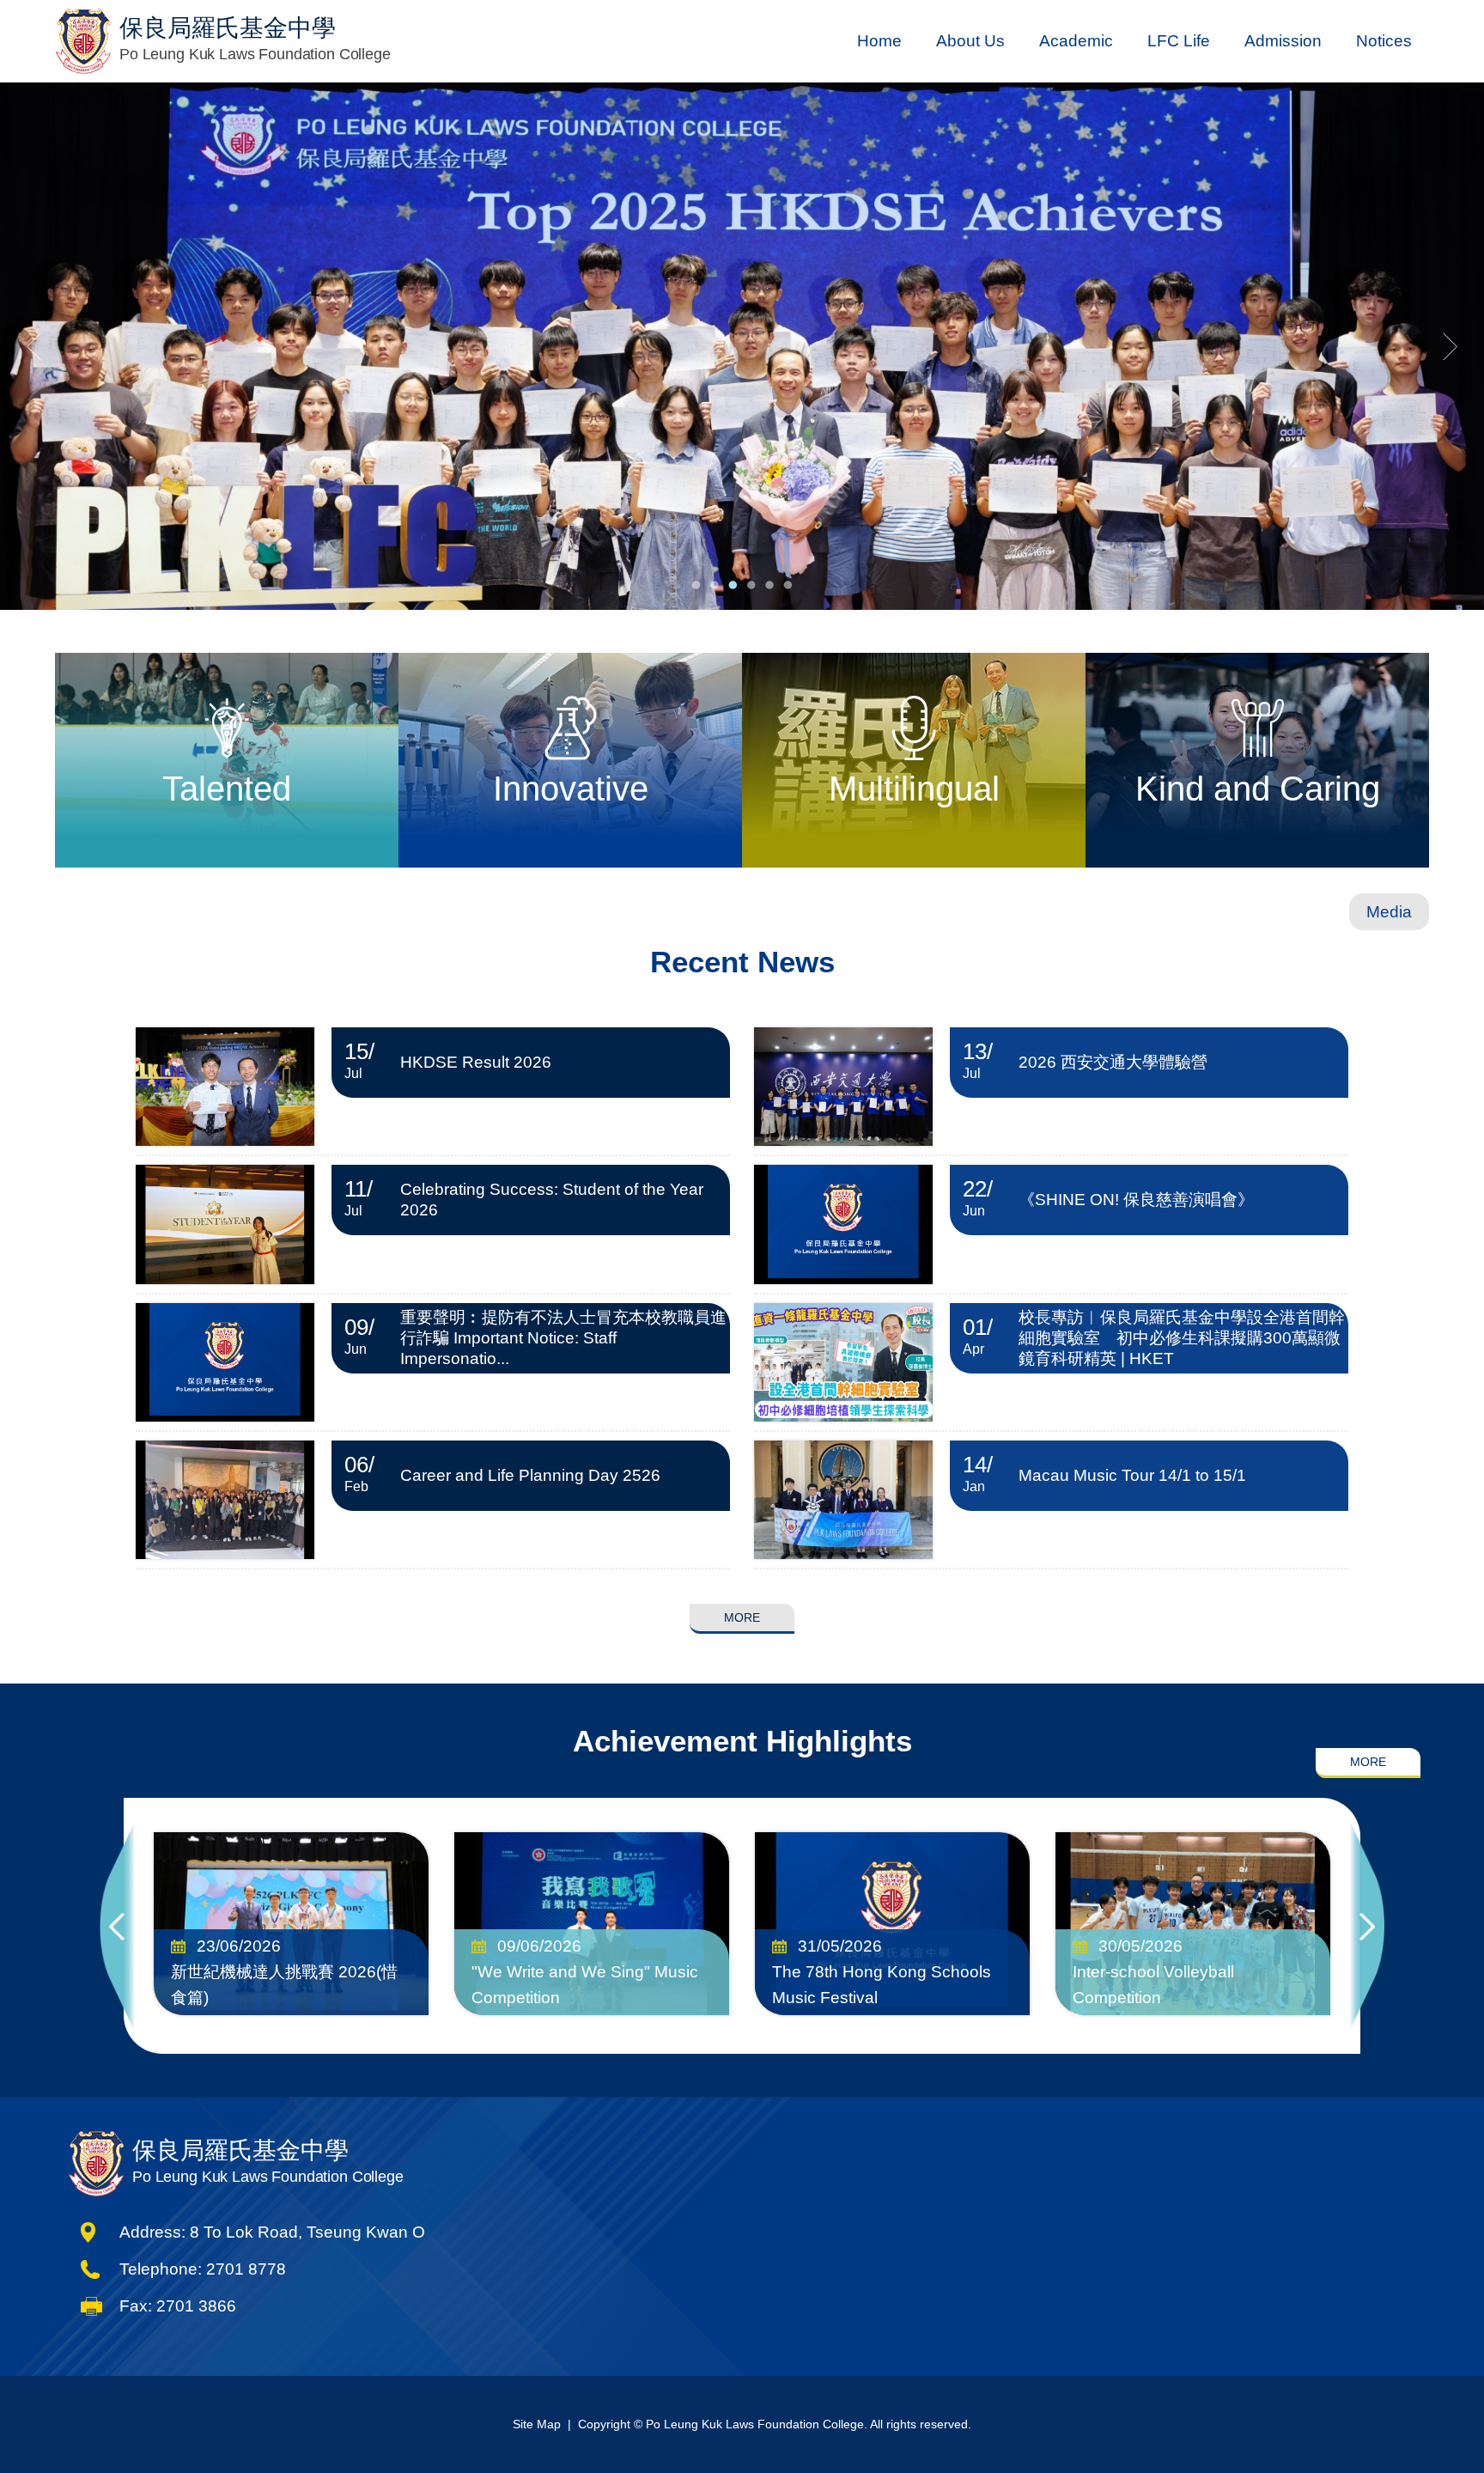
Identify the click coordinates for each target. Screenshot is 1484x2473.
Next (1367, 1926)
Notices (1384, 41)
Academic (1076, 41)
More (742, 1617)
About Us (970, 41)
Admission (1283, 41)
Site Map (537, 2424)
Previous (117, 1926)
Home (879, 41)
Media (1389, 912)
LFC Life (1179, 41)
